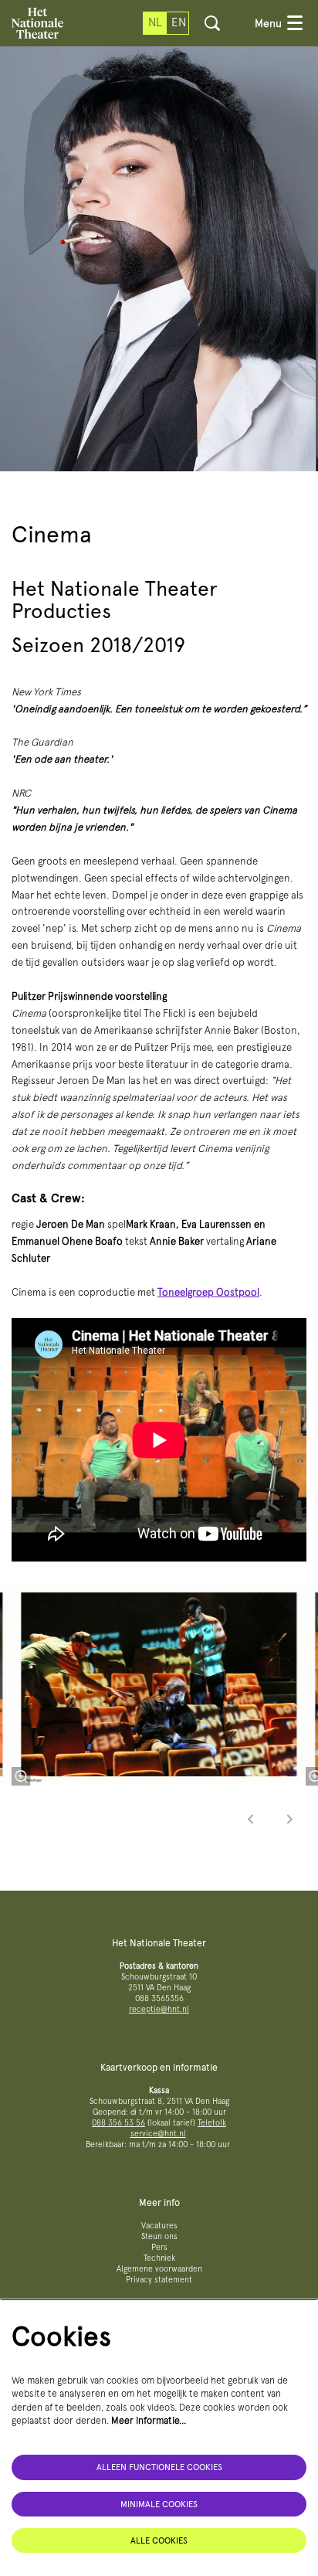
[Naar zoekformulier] (212, 23)
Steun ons (159, 2236)
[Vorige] (251, 1819)
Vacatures (159, 2226)
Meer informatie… (149, 2420)
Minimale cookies (159, 2504)
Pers (159, 2247)
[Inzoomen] (21, 1776)
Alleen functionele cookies (159, 2467)
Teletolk (212, 2123)
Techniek (159, 2258)
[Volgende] (290, 1819)
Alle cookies (159, 2540)
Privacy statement (159, 2280)
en (179, 22)
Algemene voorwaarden (159, 2269)
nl (155, 22)
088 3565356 (159, 1998)
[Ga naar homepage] (37, 23)
